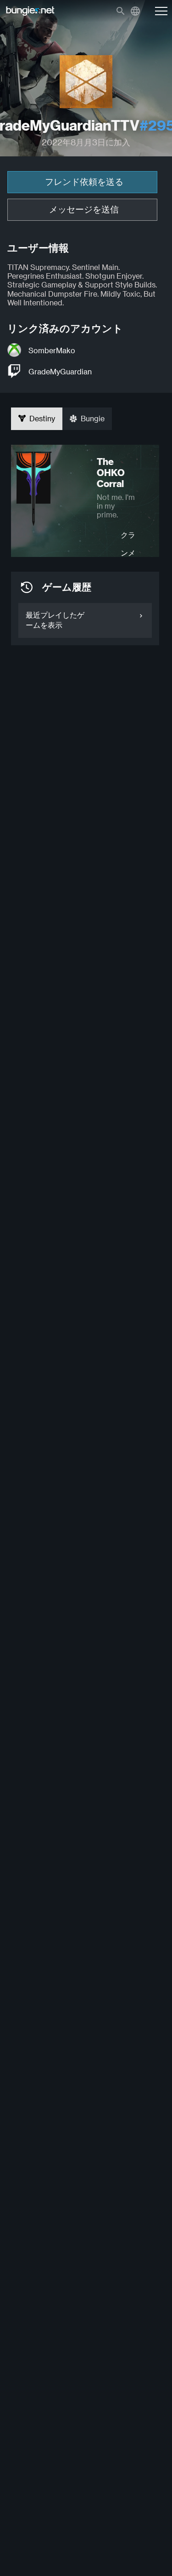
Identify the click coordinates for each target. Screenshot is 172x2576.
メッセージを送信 (84, 209)
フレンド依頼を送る (84, 182)
